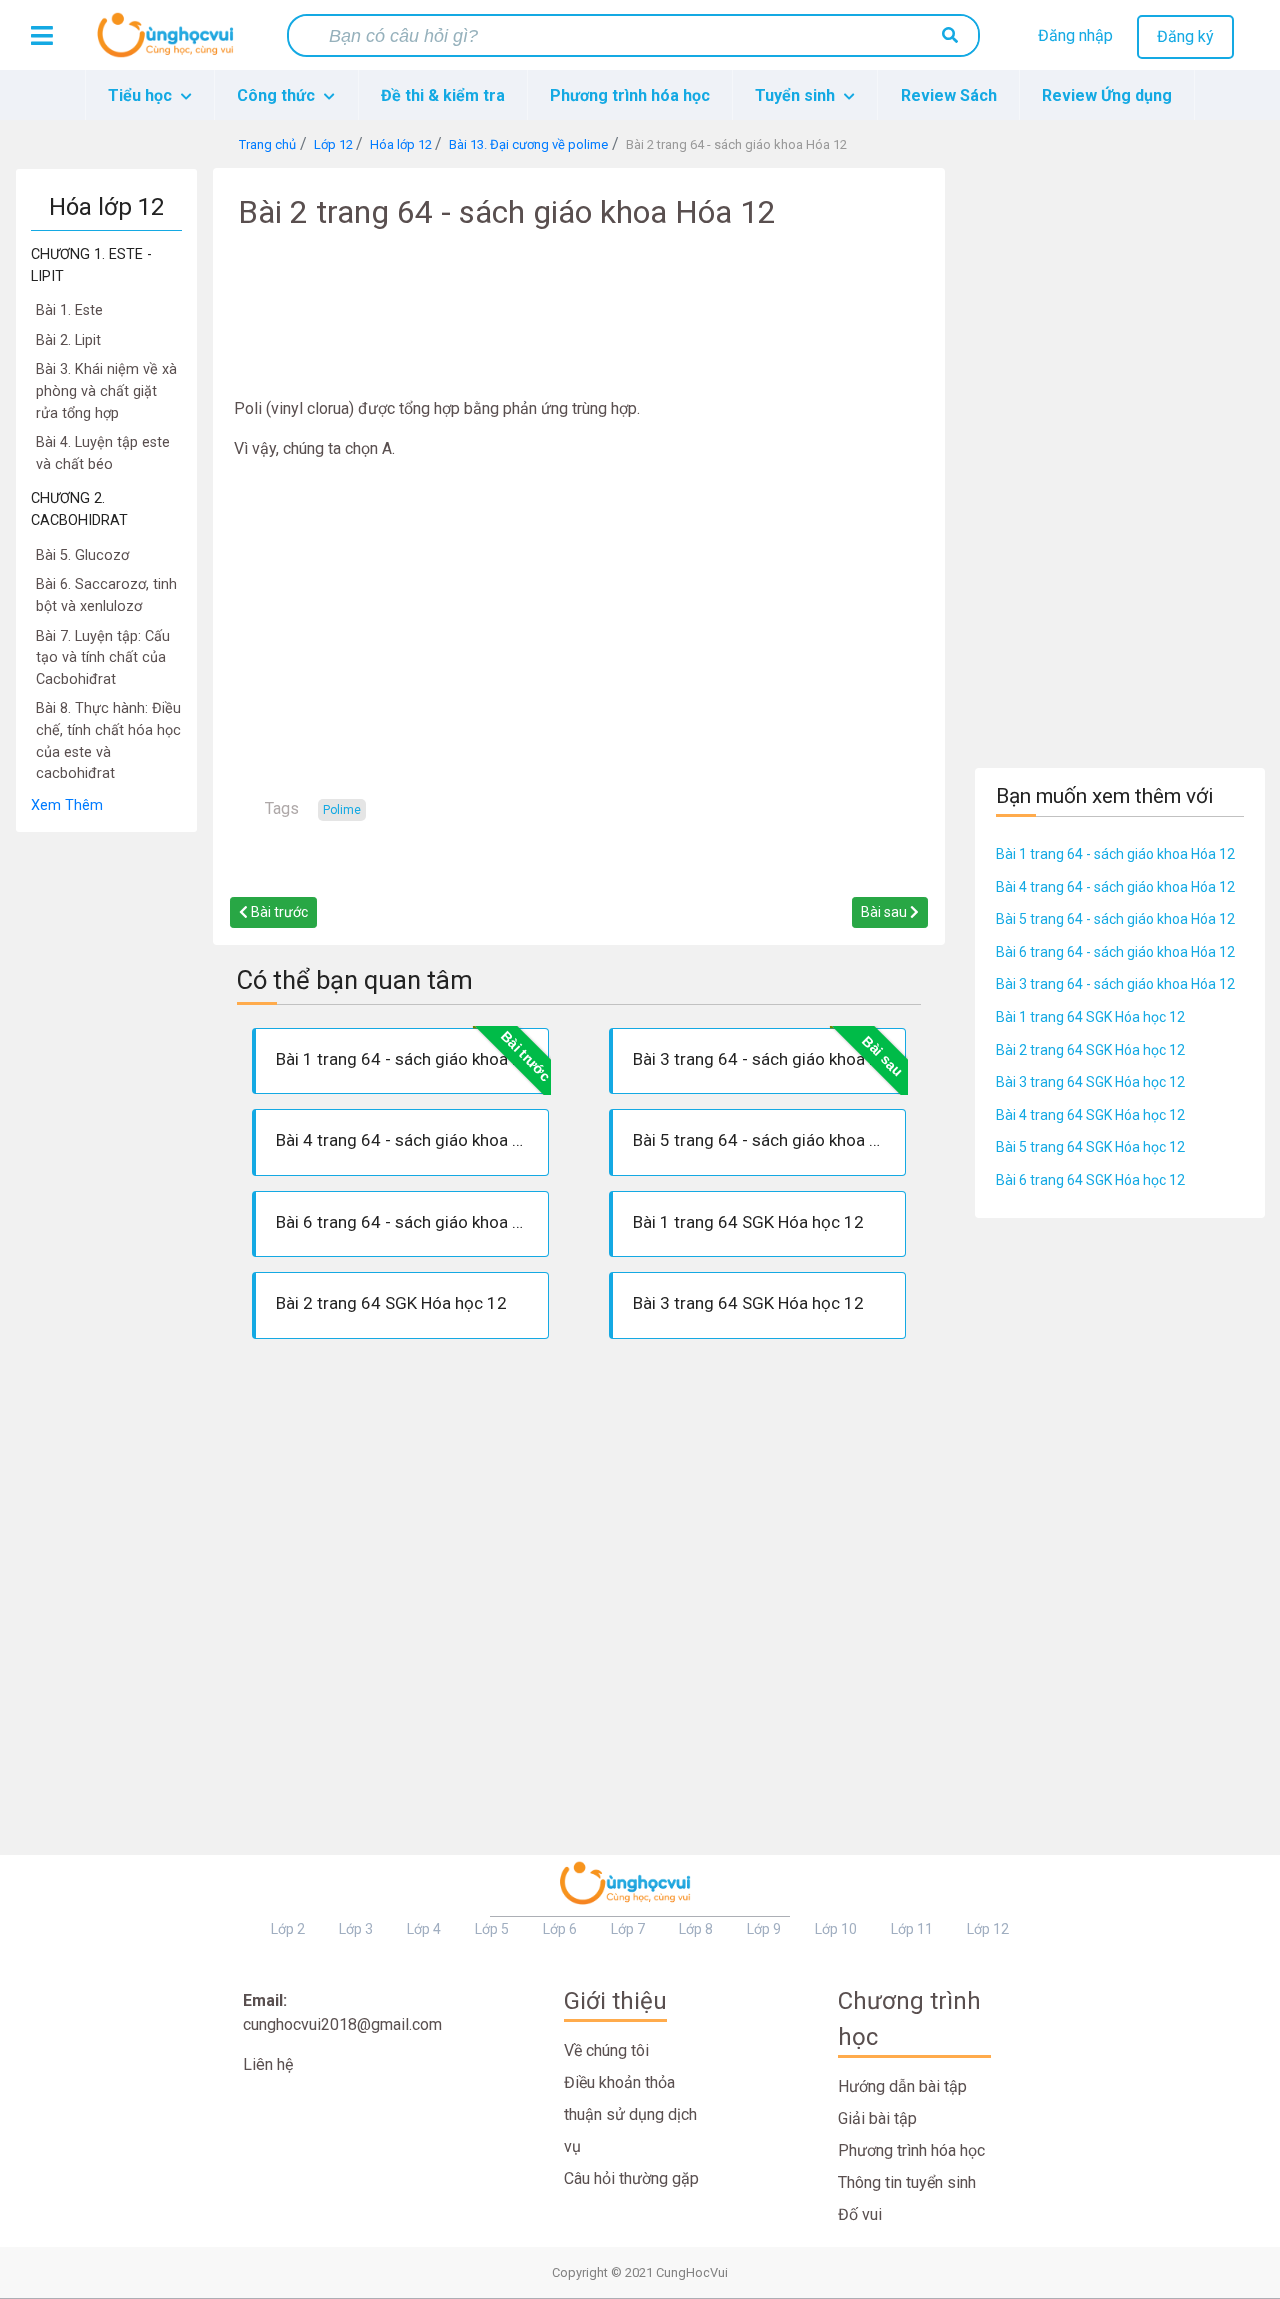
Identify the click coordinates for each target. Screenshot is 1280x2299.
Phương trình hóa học (630, 95)
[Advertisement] (106, 1133)
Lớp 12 (988, 1929)
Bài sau (885, 912)
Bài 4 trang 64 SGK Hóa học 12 (1090, 1115)
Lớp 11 (912, 1929)
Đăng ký (1185, 36)
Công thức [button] (278, 95)
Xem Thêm (67, 805)
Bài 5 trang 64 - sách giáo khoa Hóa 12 (1115, 919)
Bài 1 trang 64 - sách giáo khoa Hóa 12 (1115, 854)
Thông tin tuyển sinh (907, 2182)
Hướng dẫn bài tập (902, 2086)
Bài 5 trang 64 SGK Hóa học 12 (1090, 1147)
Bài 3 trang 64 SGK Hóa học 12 (1090, 1082)
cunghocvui (170, 43)
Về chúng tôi (606, 2050)
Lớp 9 (764, 1929)
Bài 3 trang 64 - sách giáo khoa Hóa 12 (1115, 984)
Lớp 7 (628, 1929)
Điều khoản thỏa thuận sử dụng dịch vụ (630, 2114)
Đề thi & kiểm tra (443, 95)
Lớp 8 (696, 1929)
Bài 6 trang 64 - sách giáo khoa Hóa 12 (1115, 952)
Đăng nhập (1075, 35)
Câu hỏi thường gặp (631, 2178)
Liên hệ (268, 2064)
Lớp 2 (288, 1929)
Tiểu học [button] (142, 95)
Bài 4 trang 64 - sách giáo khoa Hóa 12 (1115, 887)
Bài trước (278, 912)
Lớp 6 (560, 1929)
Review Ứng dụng (1107, 95)
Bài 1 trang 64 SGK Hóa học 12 (1090, 1017)
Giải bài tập (877, 2118)
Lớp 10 (836, 1929)
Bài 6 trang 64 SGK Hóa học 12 (1090, 1180)
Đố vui (860, 2214)
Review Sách (949, 95)
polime (342, 810)
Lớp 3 (356, 1929)
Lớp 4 (424, 1929)
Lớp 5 (492, 1929)
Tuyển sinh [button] (797, 95)
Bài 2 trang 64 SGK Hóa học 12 (1090, 1050)
